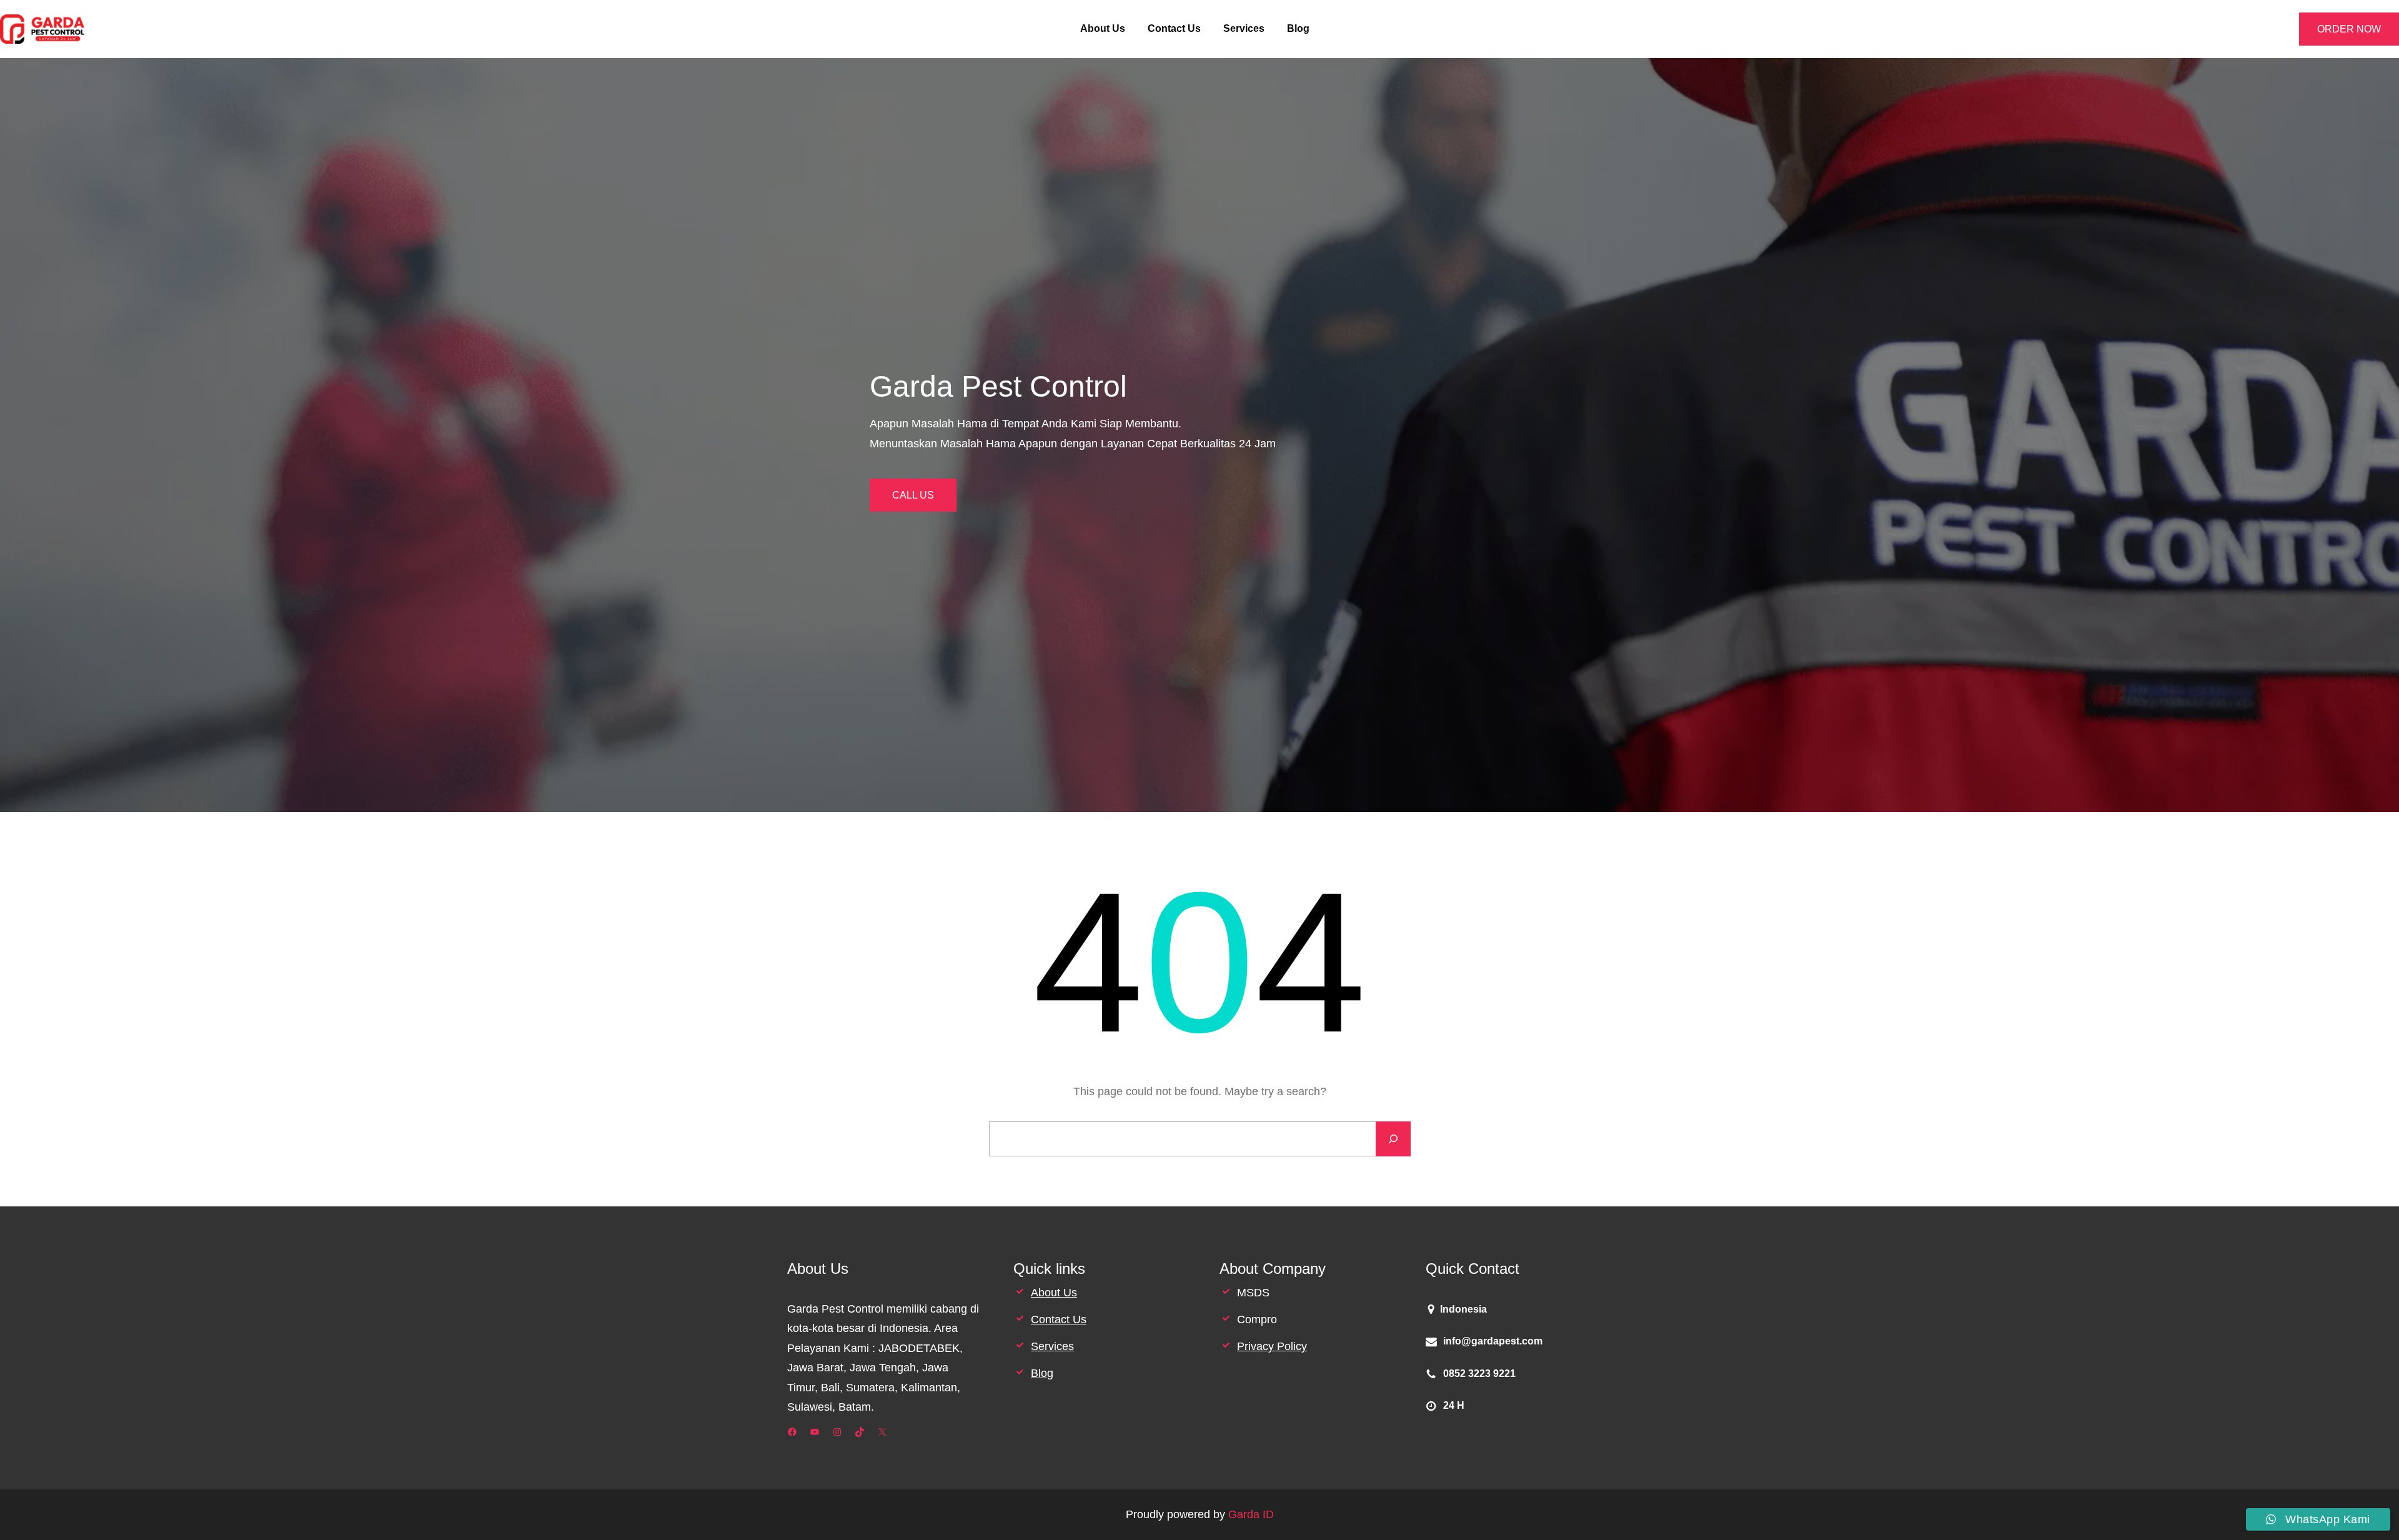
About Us (1054, 1293)
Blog (1042, 1373)
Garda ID (1251, 1514)
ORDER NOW (2349, 29)
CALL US (913, 495)
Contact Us (1059, 1319)
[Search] (1393, 1139)
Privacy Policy (1272, 1346)
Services (1052, 1346)
